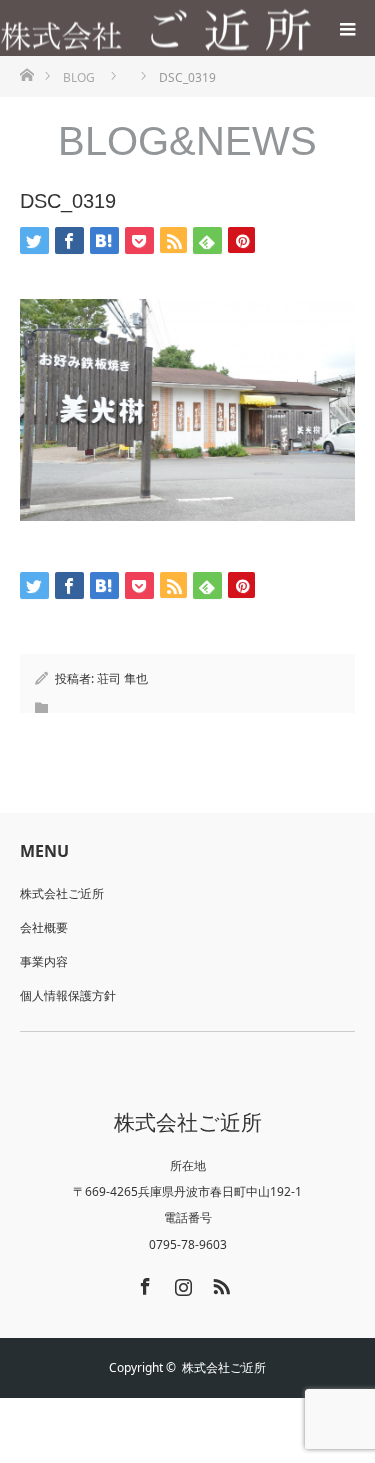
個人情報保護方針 (68, 995)
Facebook (143, 1283)
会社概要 (44, 927)
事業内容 (44, 961)
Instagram (181, 1283)
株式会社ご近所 (62, 893)
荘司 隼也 (122, 678)
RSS (219, 1283)
